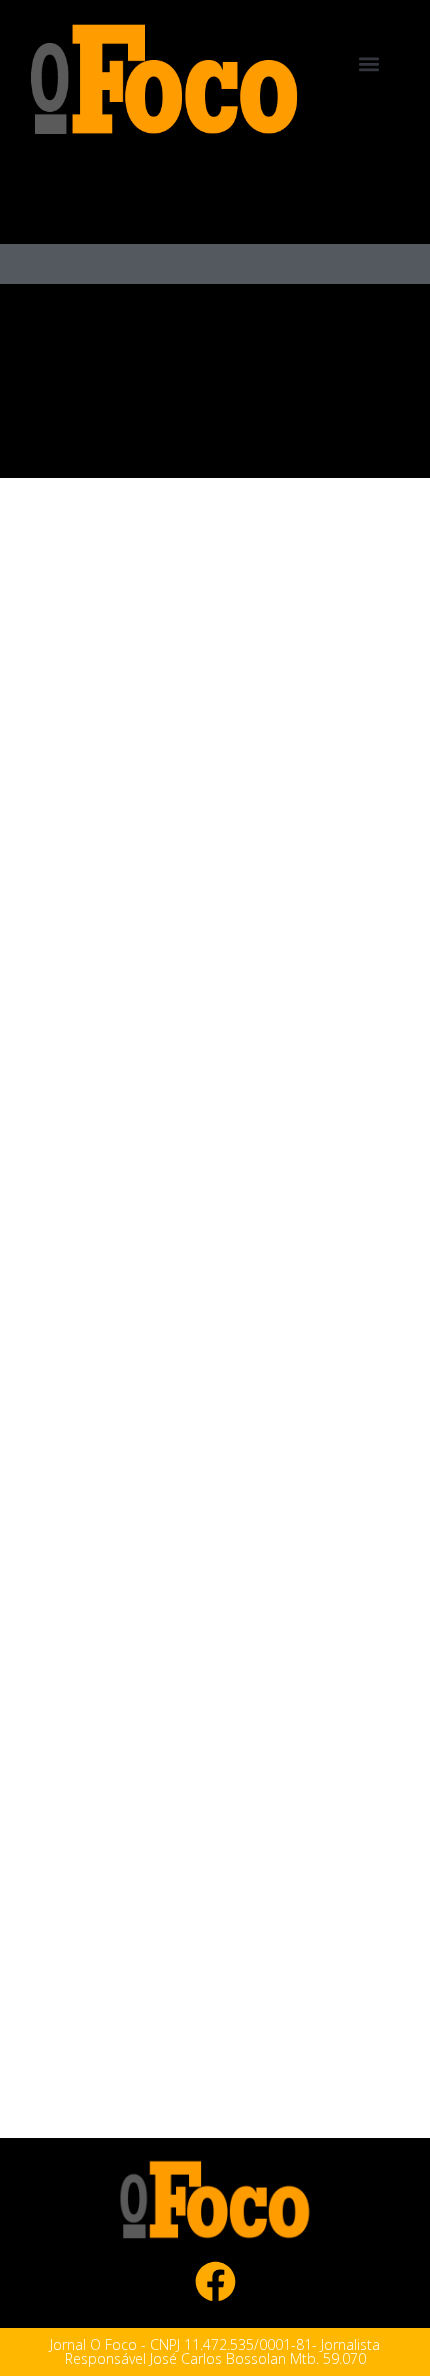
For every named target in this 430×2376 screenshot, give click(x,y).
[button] (369, 63)
